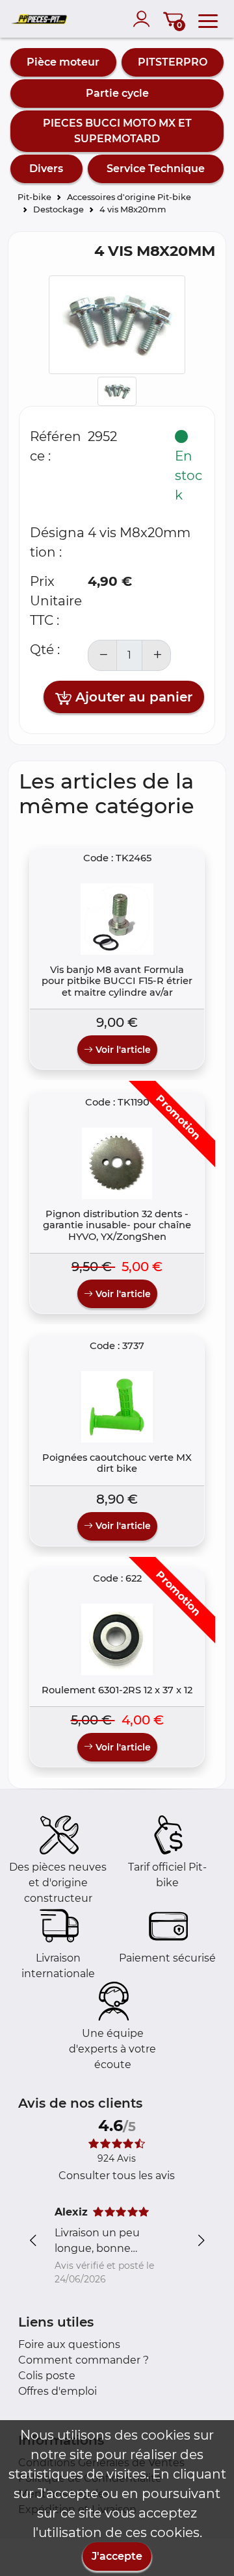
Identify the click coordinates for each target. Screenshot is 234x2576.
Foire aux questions (69, 2344)
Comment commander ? (84, 2360)
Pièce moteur (63, 62)
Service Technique (156, 169)
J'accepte (117, 2556)
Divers (46, 169)
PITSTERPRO (173, 62)
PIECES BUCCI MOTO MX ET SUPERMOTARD (117, 131)
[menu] (208, 19)
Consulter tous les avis (117, 2176)
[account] (144, 19)
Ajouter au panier (132, 697)
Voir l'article (122, 1050)
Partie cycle (117, 93)
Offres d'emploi (58, 2391)
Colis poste (47, 2376)
